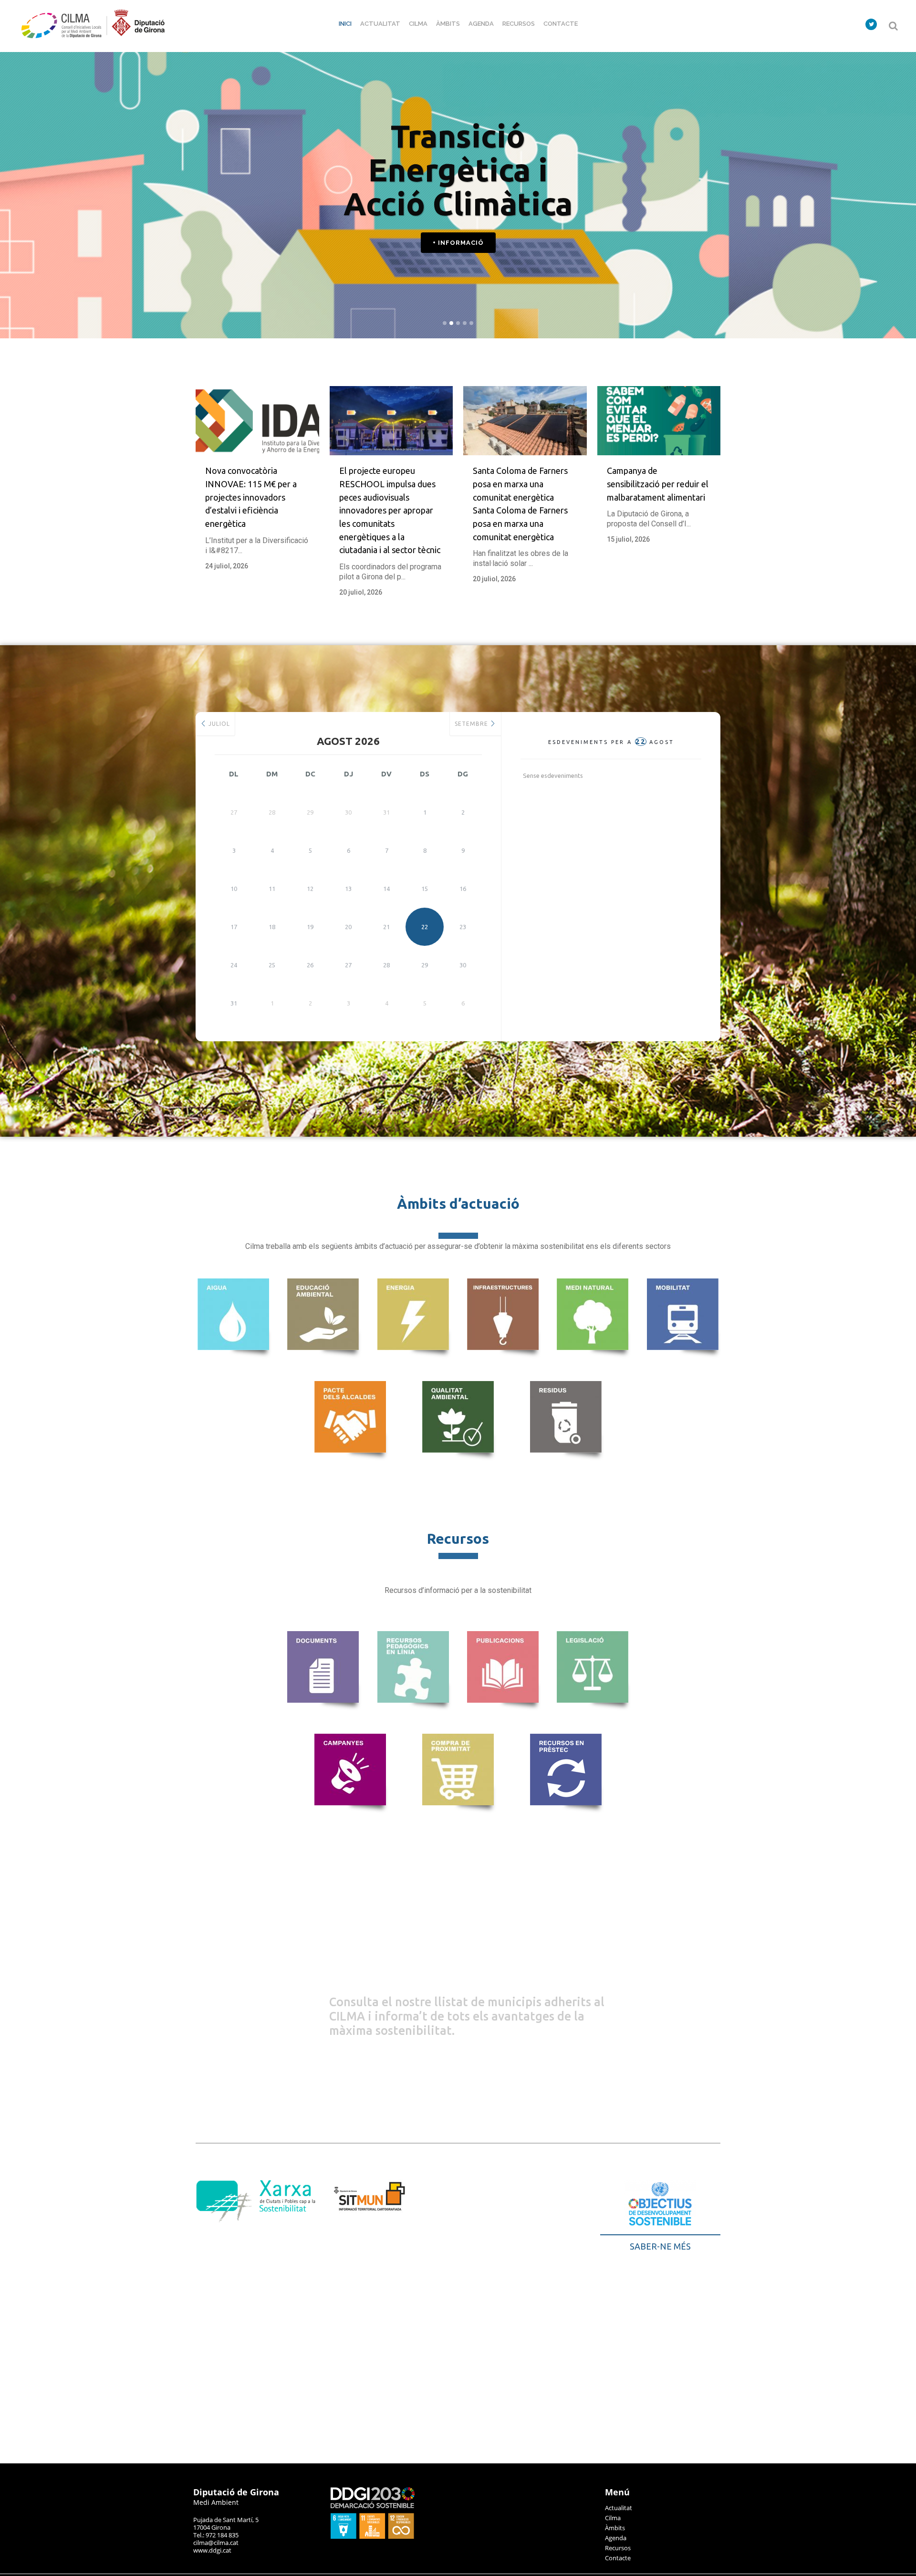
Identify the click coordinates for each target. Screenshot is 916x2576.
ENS (366, 1920)
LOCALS (403, 1958)
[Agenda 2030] (373, 2536)
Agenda (616, 2538)
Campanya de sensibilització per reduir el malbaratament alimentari (658, 484)
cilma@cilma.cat (216, 2543)
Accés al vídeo (453, 288)
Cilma (613, 2518)
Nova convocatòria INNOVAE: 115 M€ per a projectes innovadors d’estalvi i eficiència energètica (251, 497)
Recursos (618, 2548)
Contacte (618, 2558)
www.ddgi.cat (212, 2550)
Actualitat (619, 2508)
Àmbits (615, 2528)
